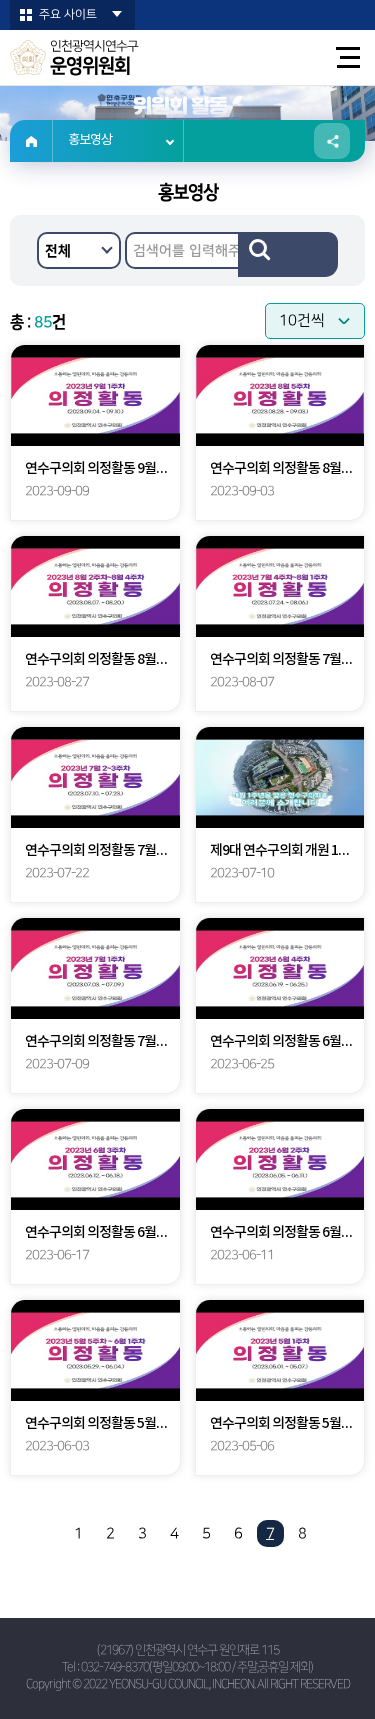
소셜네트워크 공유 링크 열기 (332, 141)
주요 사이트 (68, 14)
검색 (288, 254)
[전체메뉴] (348, 57)
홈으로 (31, 141)
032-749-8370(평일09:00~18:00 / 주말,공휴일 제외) (197, 1667)
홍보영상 (90, 140)
